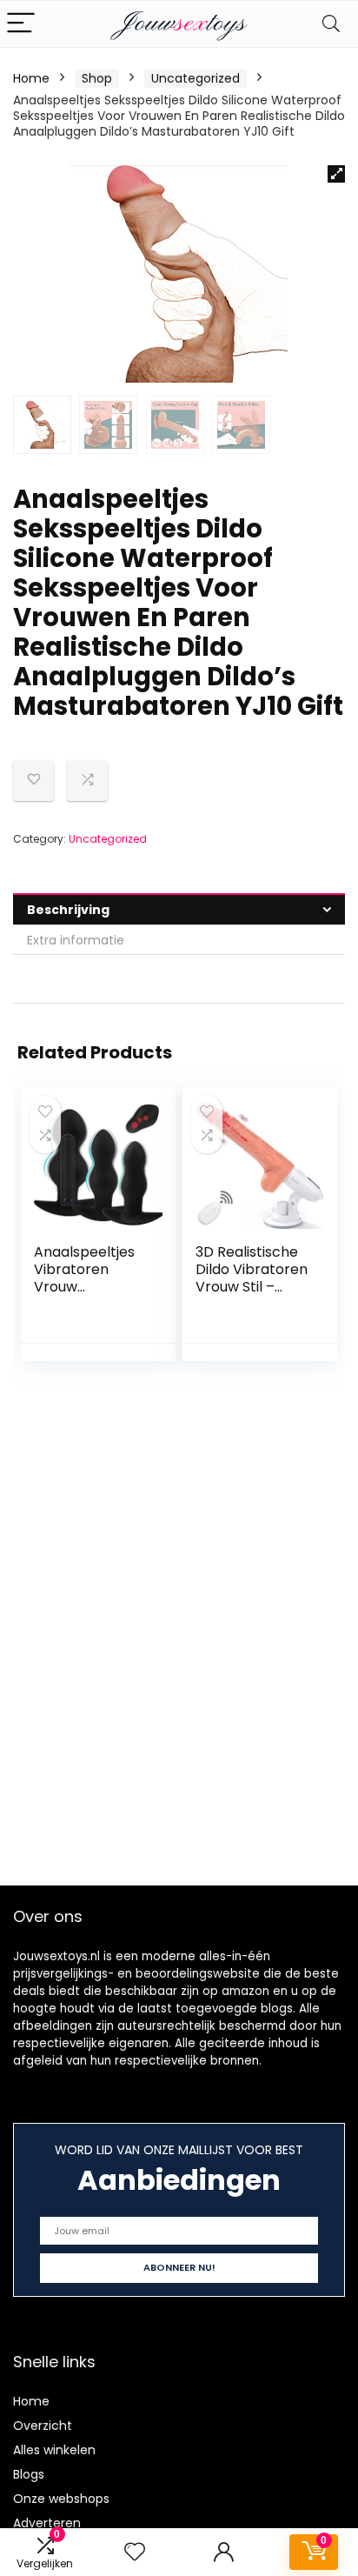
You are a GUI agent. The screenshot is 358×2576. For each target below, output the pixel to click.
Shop (97, 78)
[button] (336, 174)
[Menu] (21, 24)
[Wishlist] (135, 2552)
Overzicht (43, 2426)
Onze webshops (61, 2499)
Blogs (29, 2474)
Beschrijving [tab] (68, 910)
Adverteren (47, 2523)
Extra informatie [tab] (76, 940)
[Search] (331, 24)
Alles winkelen (54, 2450)
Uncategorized (196, 78)
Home (31, 78)
